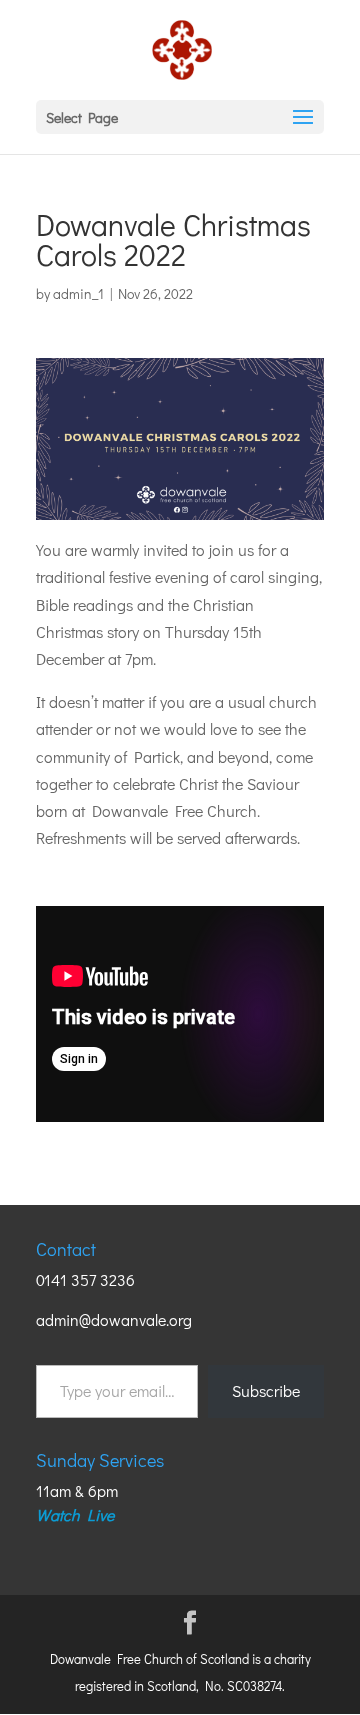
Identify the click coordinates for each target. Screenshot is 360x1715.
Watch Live (75, 1514)
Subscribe (266, 1390)
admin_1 (78, 293)
